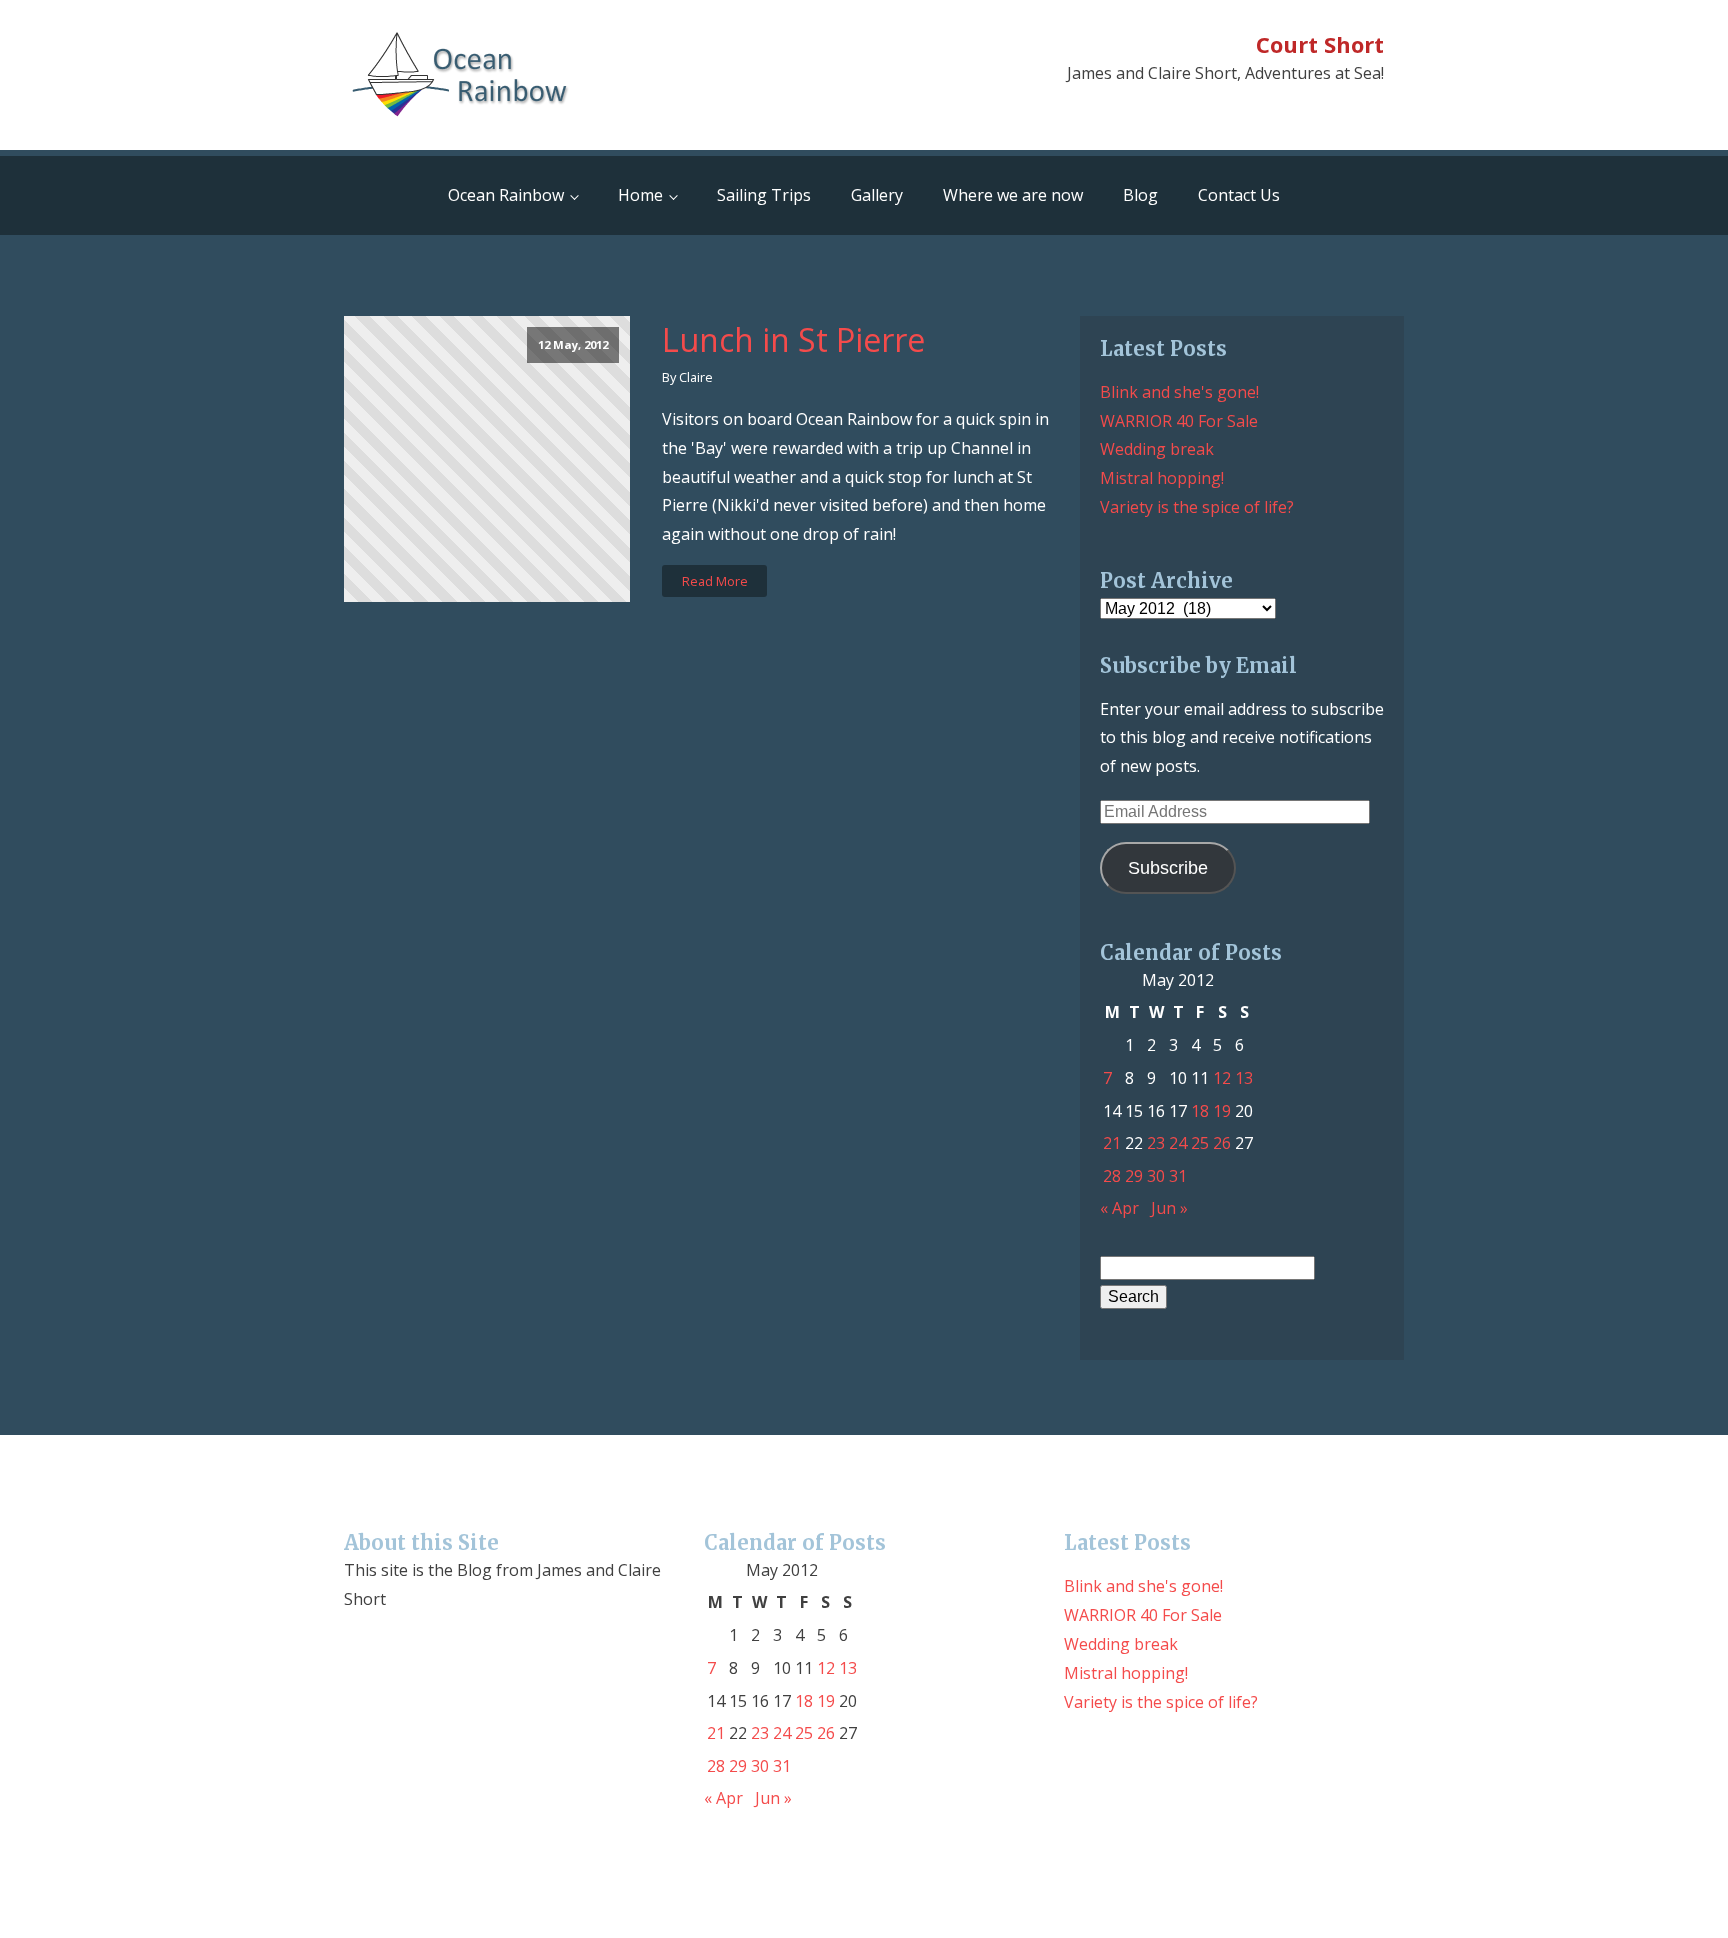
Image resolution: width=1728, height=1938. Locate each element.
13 (1244, 1078)
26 (1222, 1143)
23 (1156, 1143)
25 (1200, 1143)
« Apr (1119, 1208)
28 (1112, 1176)
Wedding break (1157, 449)
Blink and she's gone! (1179, 392)
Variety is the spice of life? (1197, 507)
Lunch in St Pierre (793, 340)
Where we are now (1013, 195)
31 (1178, 1176)
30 (1156, 1176)
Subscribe (1168, 868)
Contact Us (1239, 195)
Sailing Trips (764, 195)
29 (1134, 1176)
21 (1112, 1143)
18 (1200, 1111)
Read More (715, 581)
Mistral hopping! (1162, 478)
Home (640, 195)
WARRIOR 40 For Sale (1179, 421)
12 (1222, 1078)
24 (1178, 1143)
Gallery (877, 195)
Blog (1140, 195)
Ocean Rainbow (506, 195)
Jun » (1169, 1208)
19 (1222, 1111)
